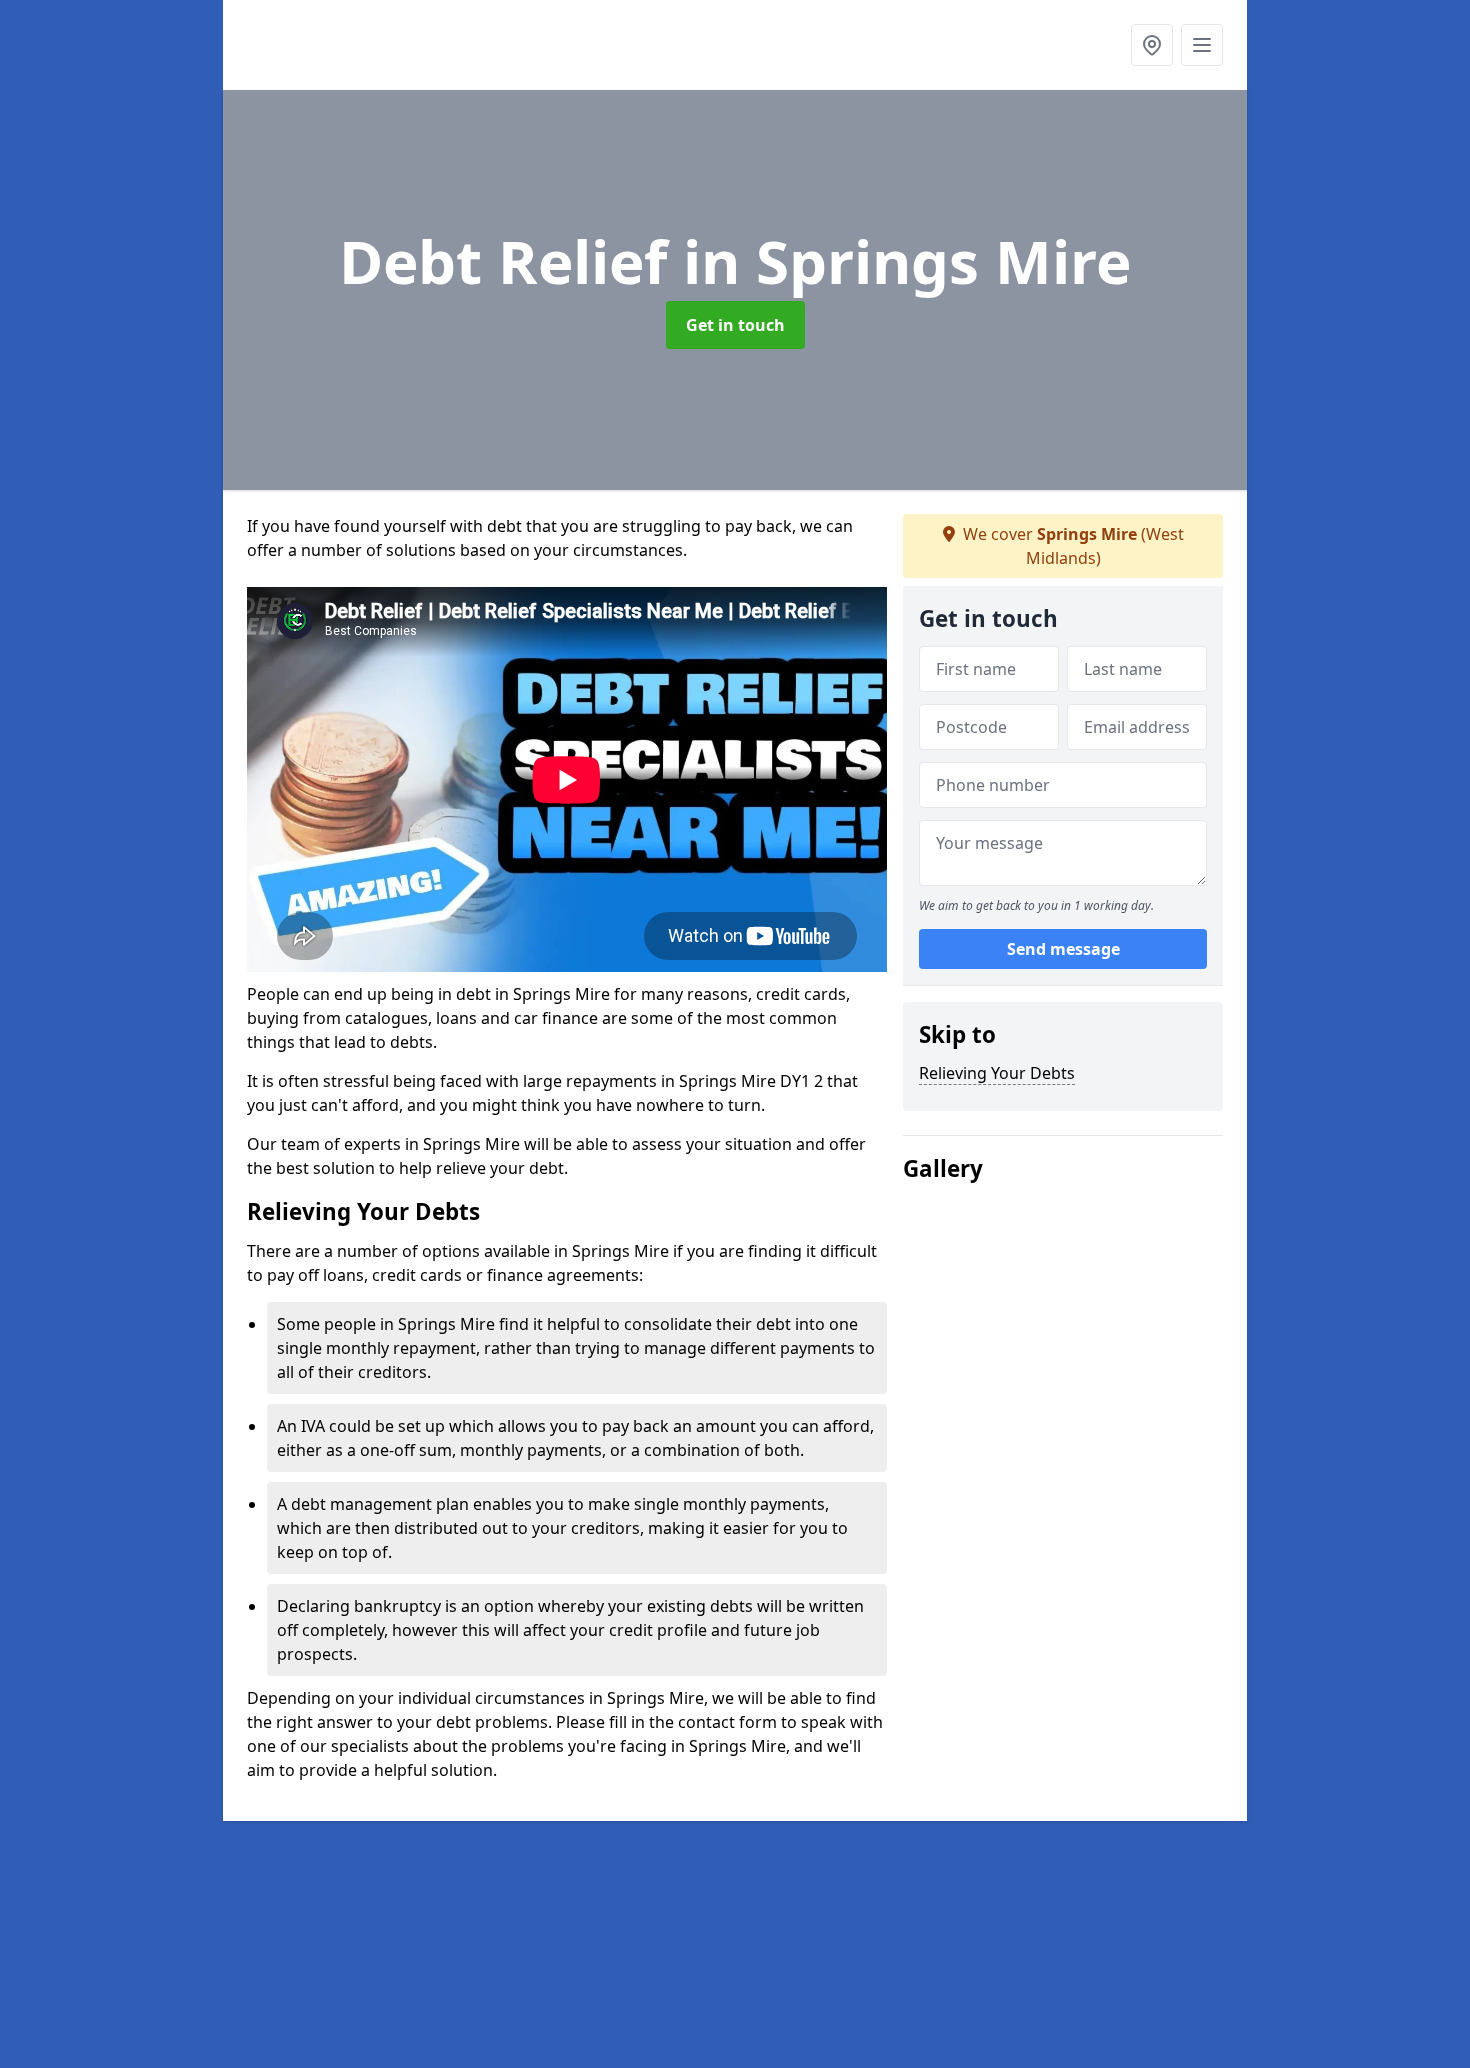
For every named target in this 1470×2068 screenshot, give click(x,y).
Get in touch (735, 325)
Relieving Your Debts (997, 1073)
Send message (1063, 949)
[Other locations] (1152, 45)
